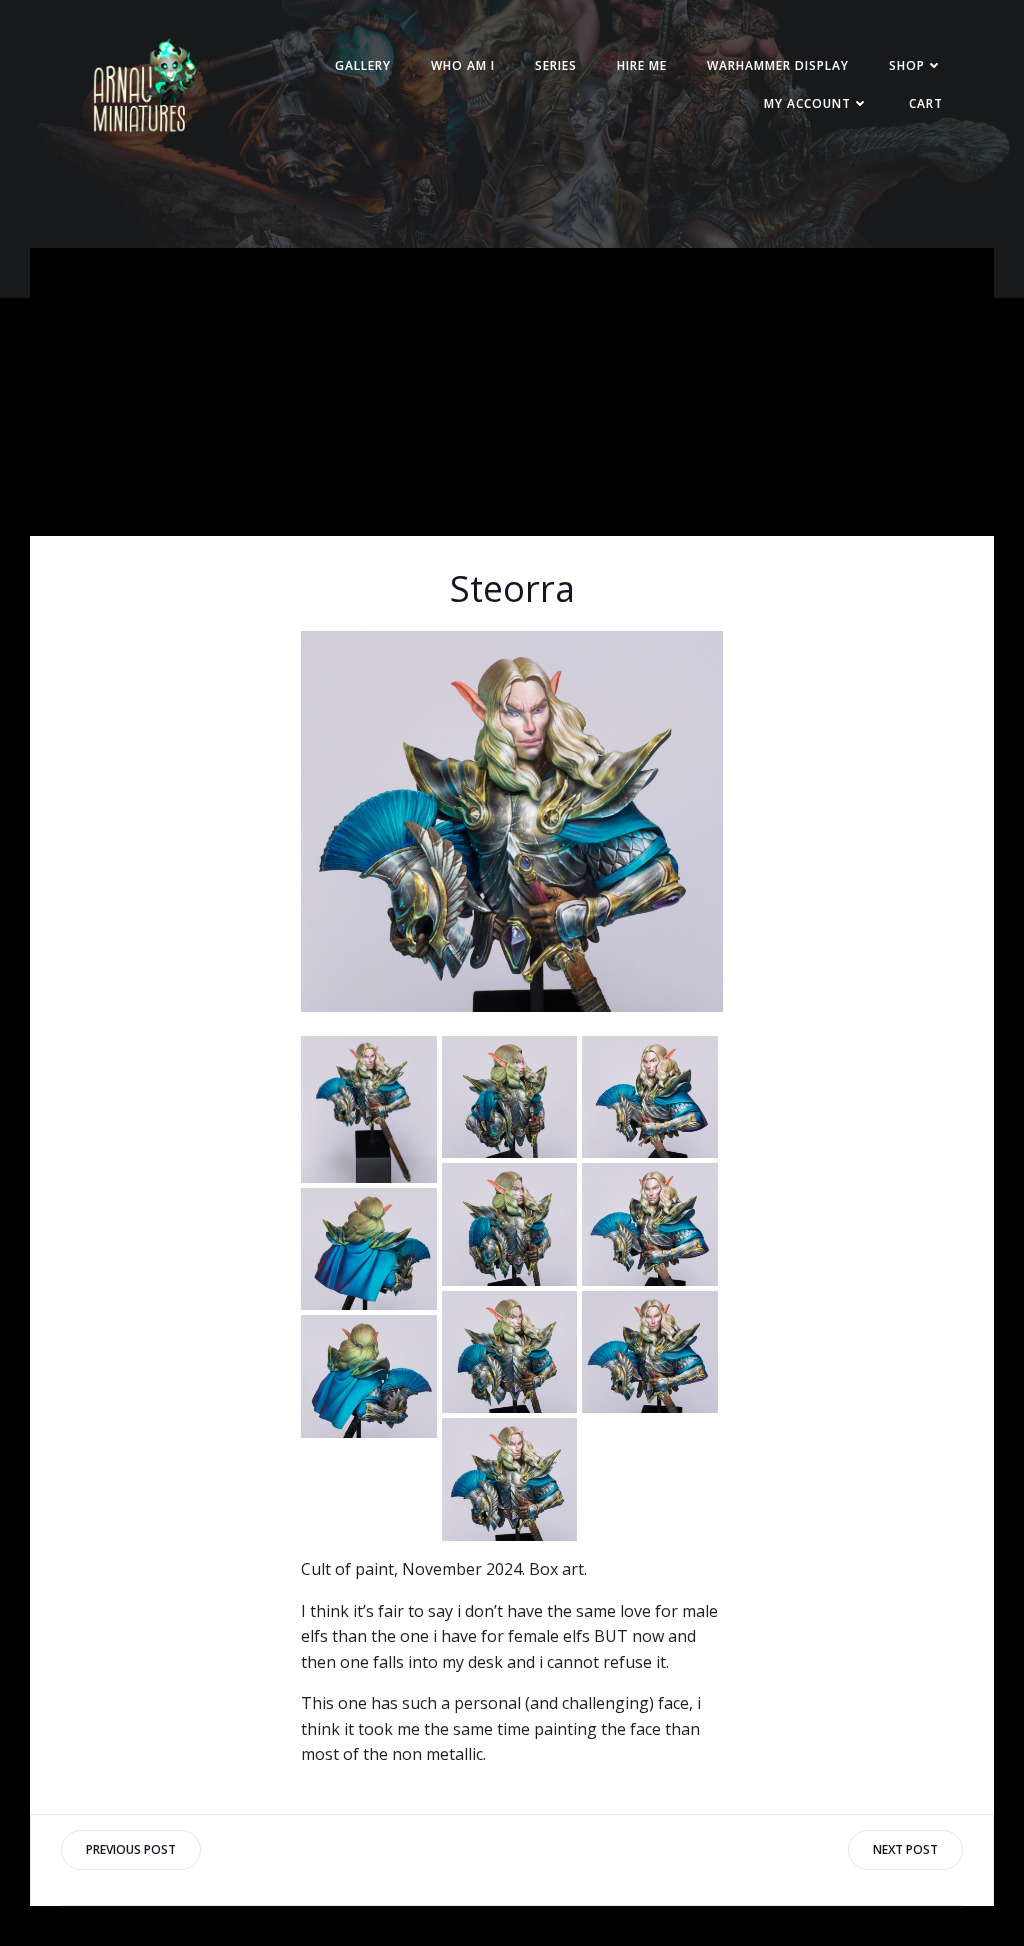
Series (556, 65)
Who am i (463, 65)
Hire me (642, 65)
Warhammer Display (778, 65)
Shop (907, 65)
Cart (926, 103)
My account (807, 103)
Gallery (363, 65)
